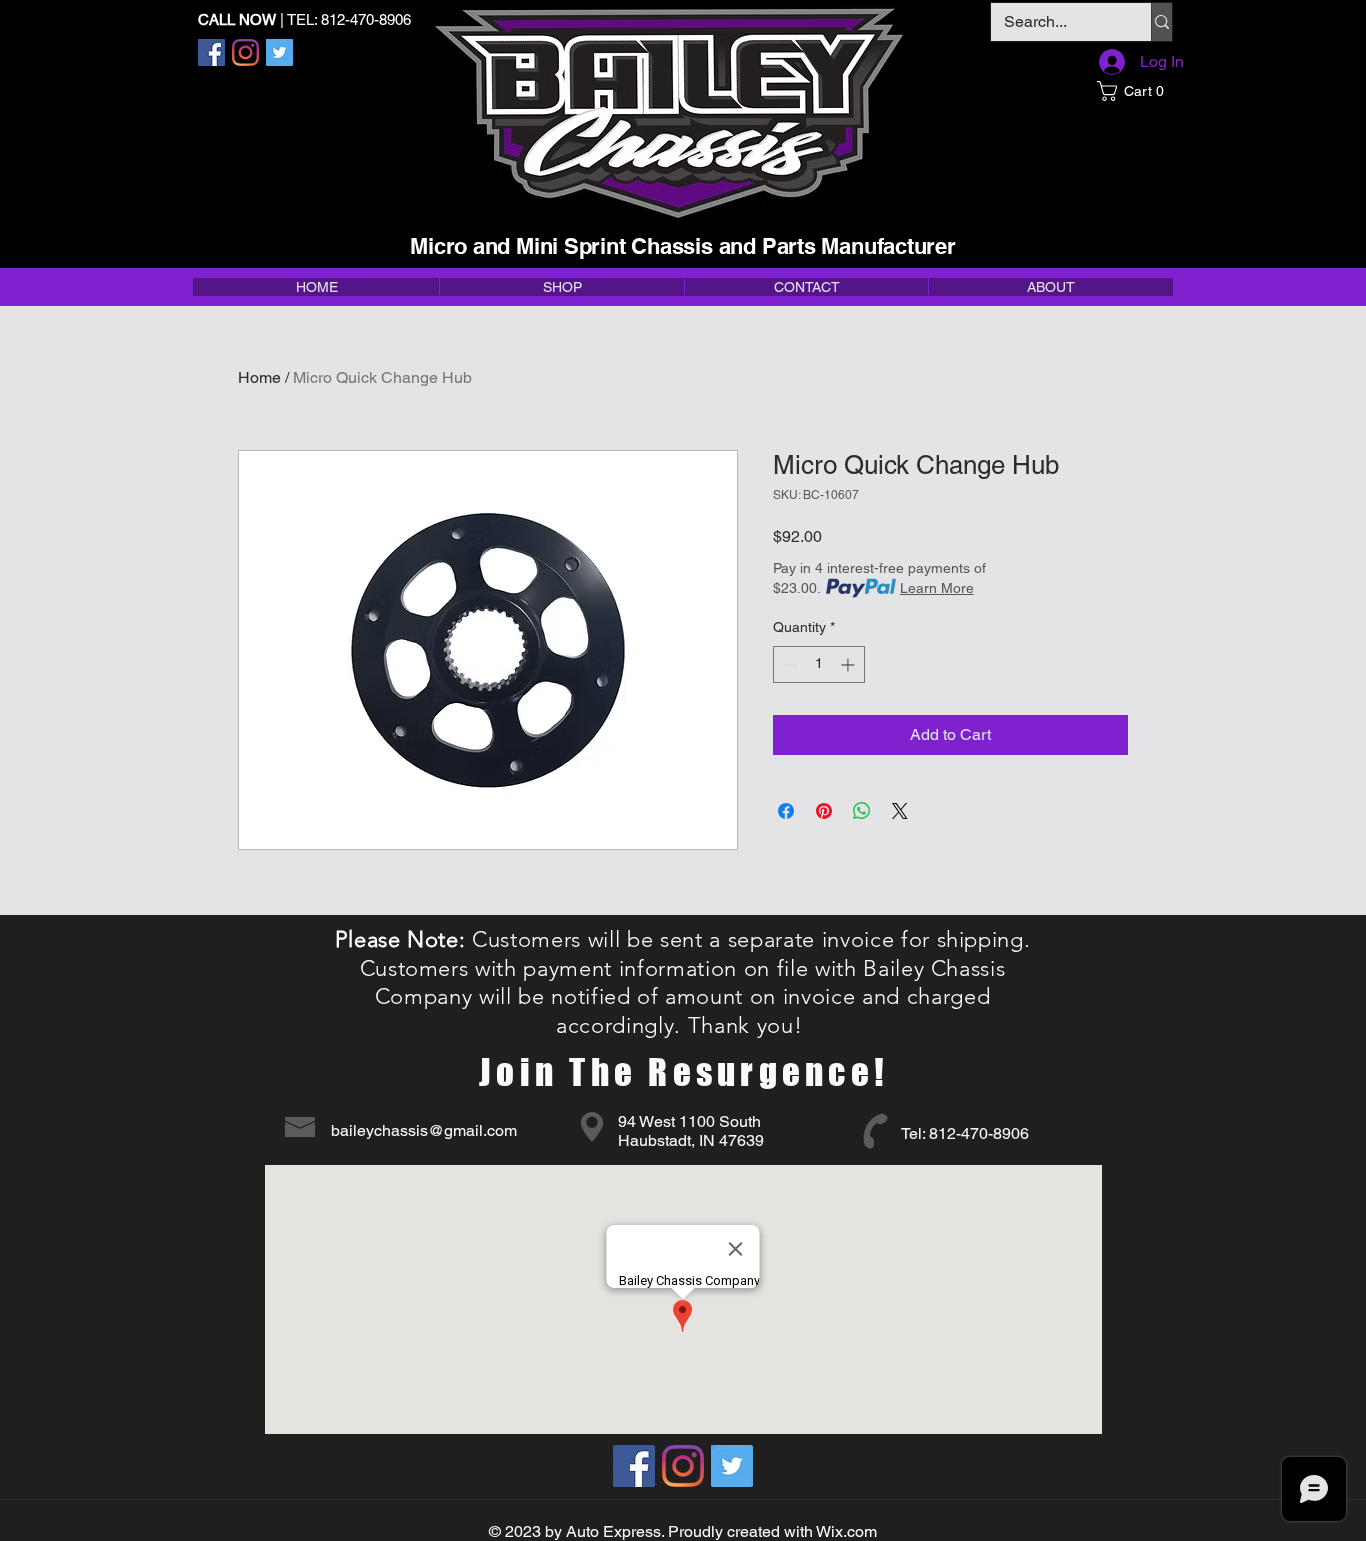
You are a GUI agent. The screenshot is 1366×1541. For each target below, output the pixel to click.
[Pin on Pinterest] (824, 811)
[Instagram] (245, 52)
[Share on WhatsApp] (862, 811)
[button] (1134, 91)
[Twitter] (279, 52)
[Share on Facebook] (786, 811)
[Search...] (1161, 22)
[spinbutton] (819, 664)
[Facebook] (211, 52)
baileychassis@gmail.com (424, 1130)
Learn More (937, 588)
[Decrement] (788, 664)
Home (259, 377)
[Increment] (849, 664)
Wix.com (846, 1531)
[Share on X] (900, 811)
